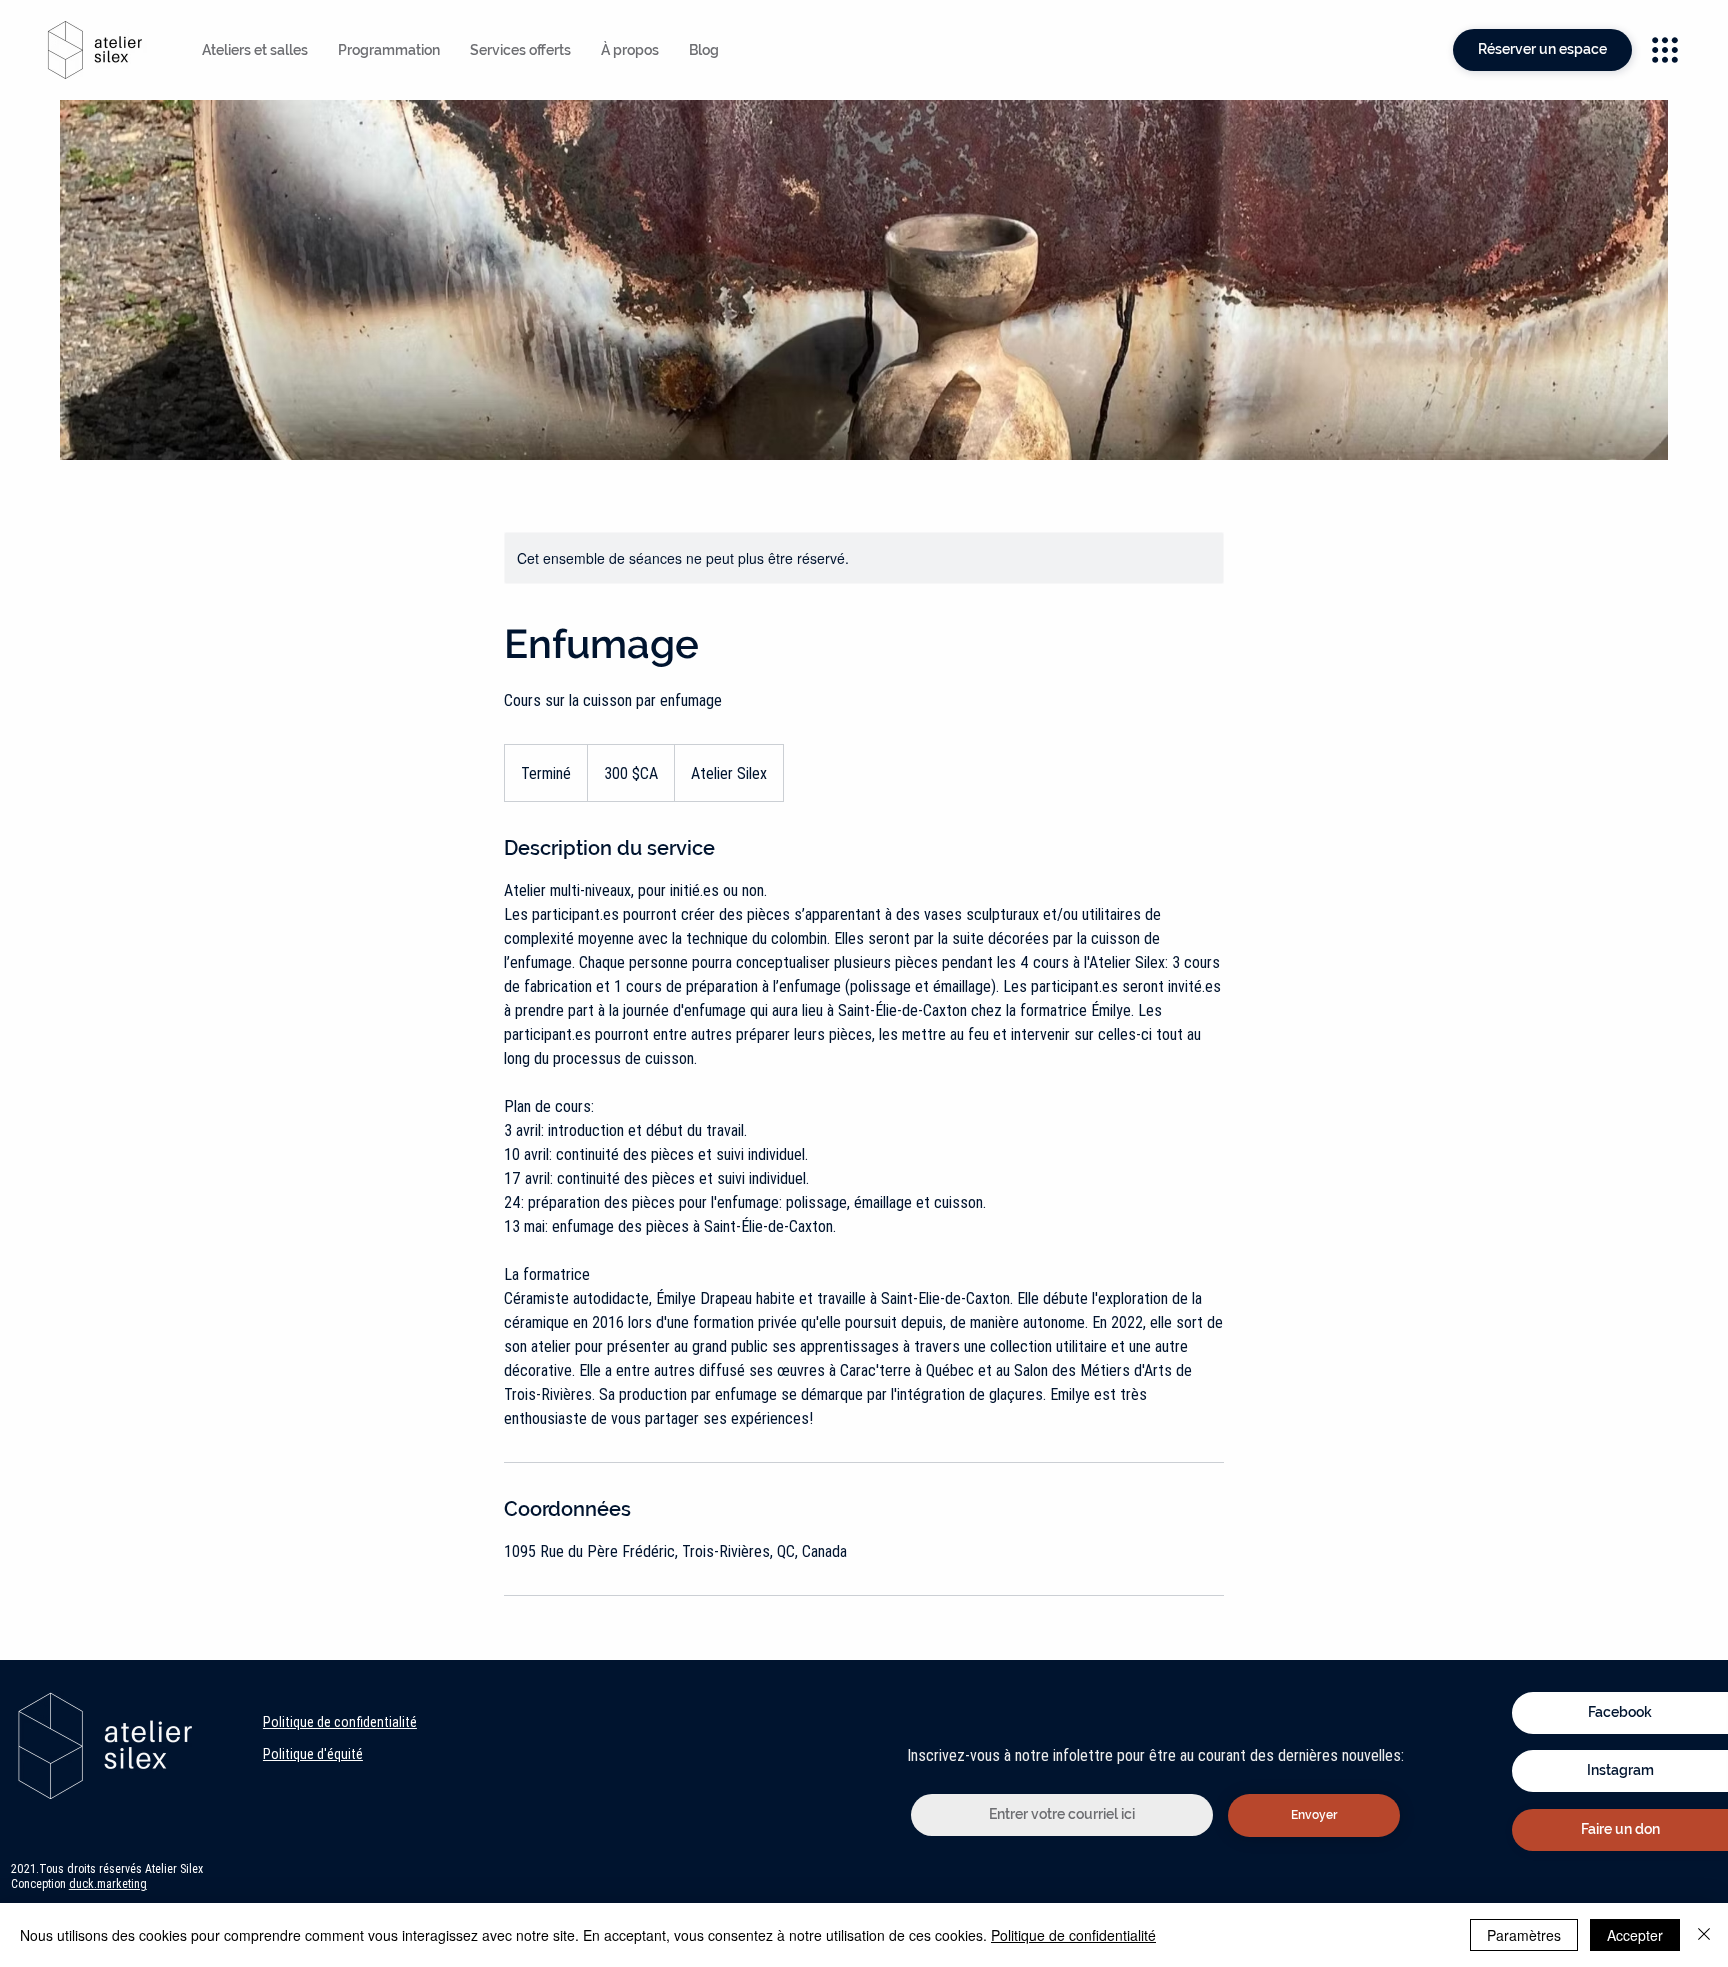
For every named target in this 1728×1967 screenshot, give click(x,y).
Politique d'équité (313, 1754)
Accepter (1635, 1935)
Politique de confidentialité (340, 1722)
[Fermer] (1704, 1935)
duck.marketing (108, 1883)
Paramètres (1524, 1935)
